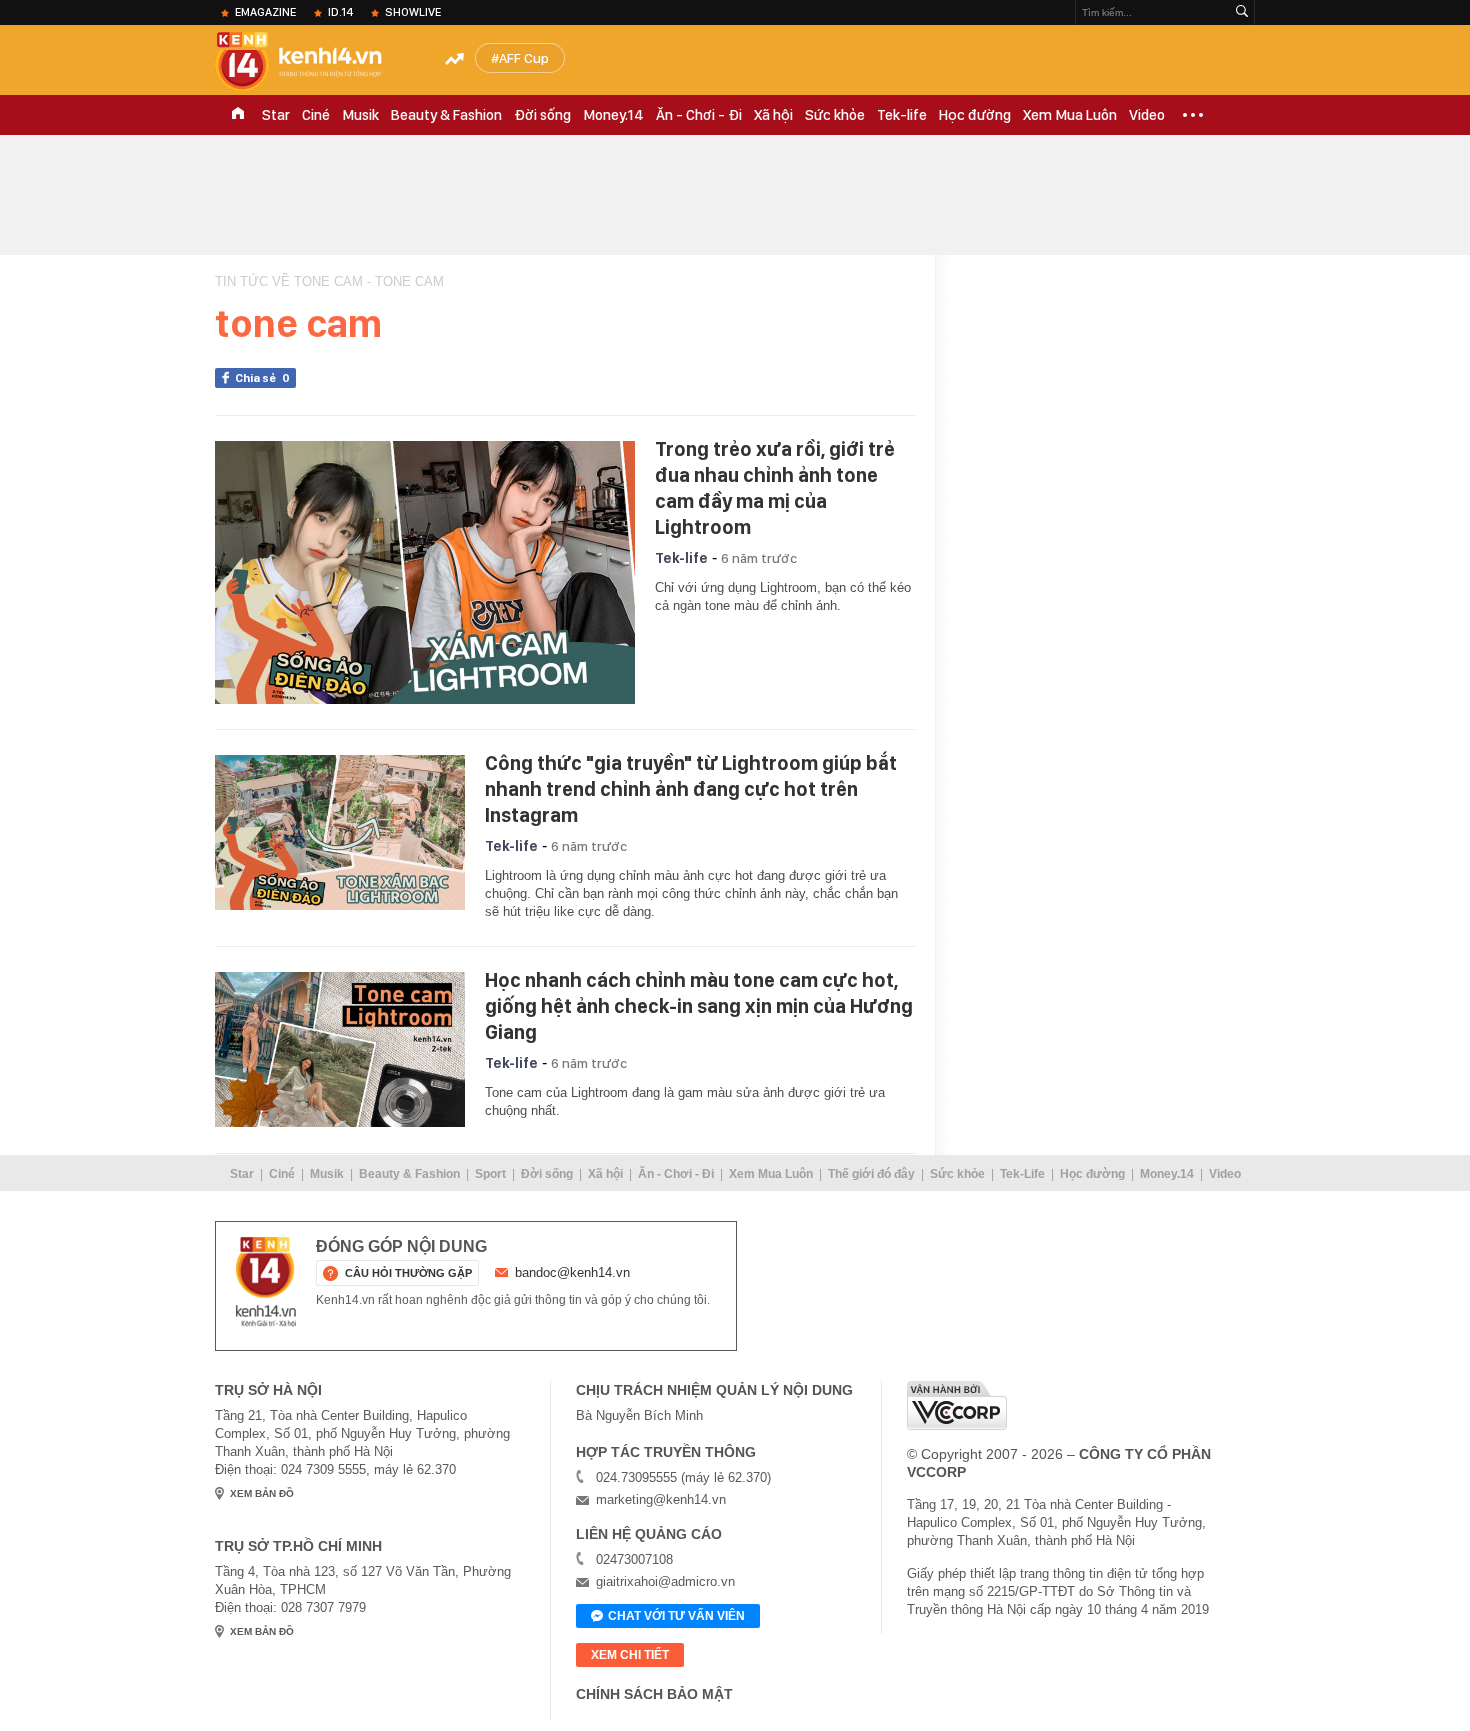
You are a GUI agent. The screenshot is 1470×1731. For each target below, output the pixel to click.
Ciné (316, 115)
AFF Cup (524, 58)
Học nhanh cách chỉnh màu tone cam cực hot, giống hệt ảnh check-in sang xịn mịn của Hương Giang (699, 1006)
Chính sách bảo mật (654, 1694)
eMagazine (265, 12)
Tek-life (902, 115)
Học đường (975, 115)
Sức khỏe (835, 115)
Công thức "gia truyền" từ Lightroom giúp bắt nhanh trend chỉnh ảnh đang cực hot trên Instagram (691, 789)
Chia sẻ (262, 378)
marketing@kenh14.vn (661, 1499)
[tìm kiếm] (1242, 12)
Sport (490, 1174)
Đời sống (542, 115)
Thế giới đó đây (871, 1174)
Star (276, 115)
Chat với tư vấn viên (676, 1616)
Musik (360, 115)
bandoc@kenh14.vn (572, 1272)
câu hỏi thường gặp (408, 1273)
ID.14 (340, 12)
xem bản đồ (262, 1493)
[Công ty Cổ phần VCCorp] (957, 1405)
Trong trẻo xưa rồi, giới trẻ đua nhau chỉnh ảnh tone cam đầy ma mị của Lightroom (775, 488)
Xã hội (773, 115)
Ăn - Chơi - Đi (699, 115)
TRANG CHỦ (238, 115)
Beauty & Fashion (446, 115)
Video (1147, 115)
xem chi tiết (630, 1655)
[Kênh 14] (266, 1282)
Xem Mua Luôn (1070, 115)
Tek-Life (1022, 1174)
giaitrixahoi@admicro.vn (665, 1581)
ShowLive (413, 12)
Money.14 (613, 115)
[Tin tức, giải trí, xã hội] (315, 62)
